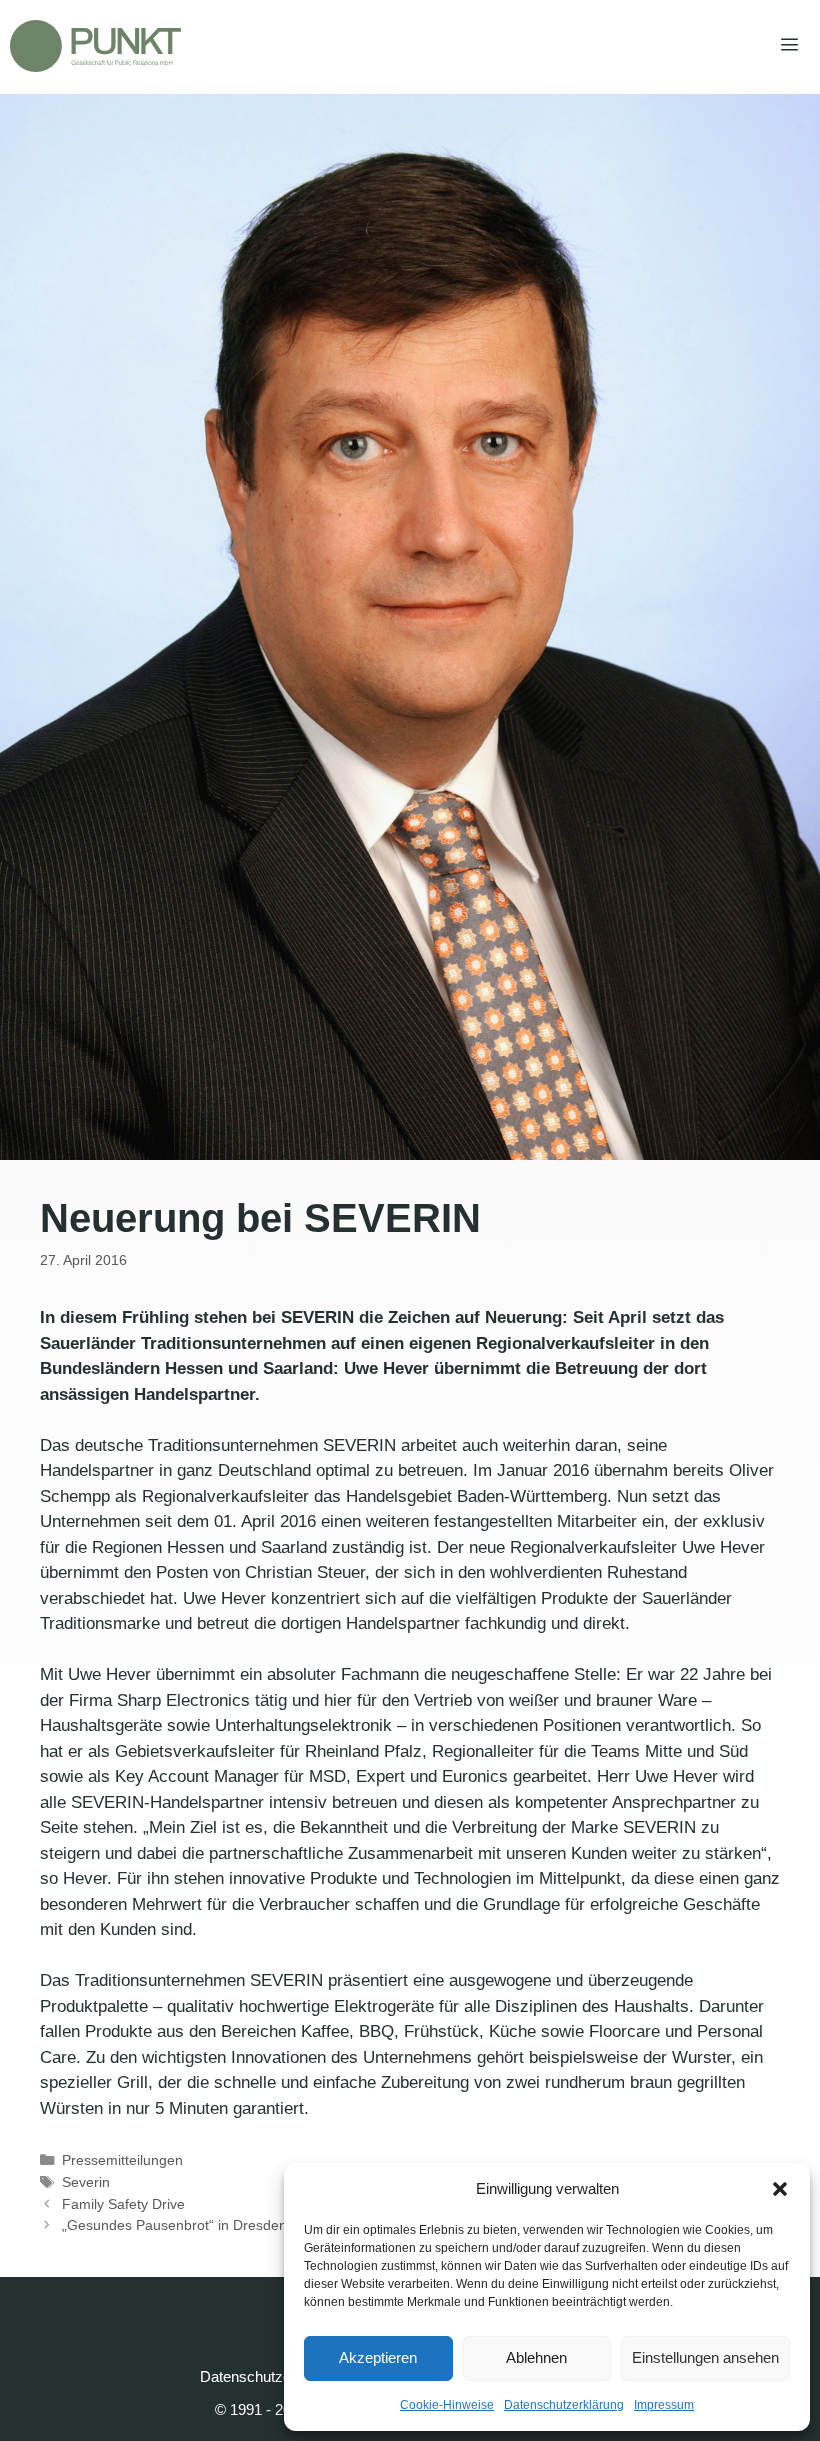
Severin (86, 2182)
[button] (780, 2189)
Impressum (664, 2405)
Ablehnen (536, 2357)
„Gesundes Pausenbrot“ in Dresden (174, 2225)
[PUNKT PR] (95, 46)
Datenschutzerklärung (564, 2405)
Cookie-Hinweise (447, 2405)
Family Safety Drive (123, 2204)
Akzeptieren (378, 2357)
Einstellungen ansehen (705, 2357)
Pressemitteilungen (122, 2160)
